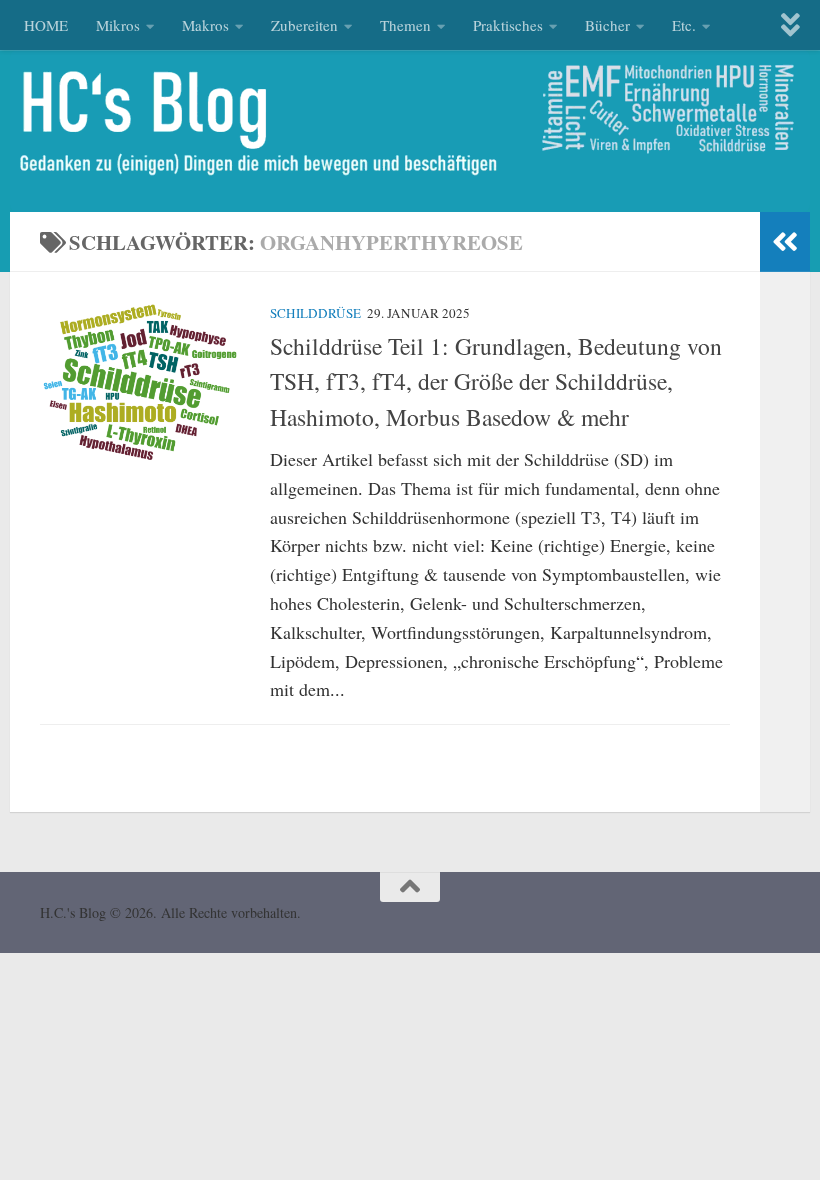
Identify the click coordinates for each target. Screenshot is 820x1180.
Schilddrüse (315, 313)
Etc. (684, 25)
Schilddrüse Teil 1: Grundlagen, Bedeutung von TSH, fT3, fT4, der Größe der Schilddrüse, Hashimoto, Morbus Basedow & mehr (496, 381)
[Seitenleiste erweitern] (785, 242)
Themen (405, 25)
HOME (46, 25)
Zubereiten (304, 25)
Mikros (118, 25)
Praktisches (508, 25)
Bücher (607, 25)
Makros (205, 25)
